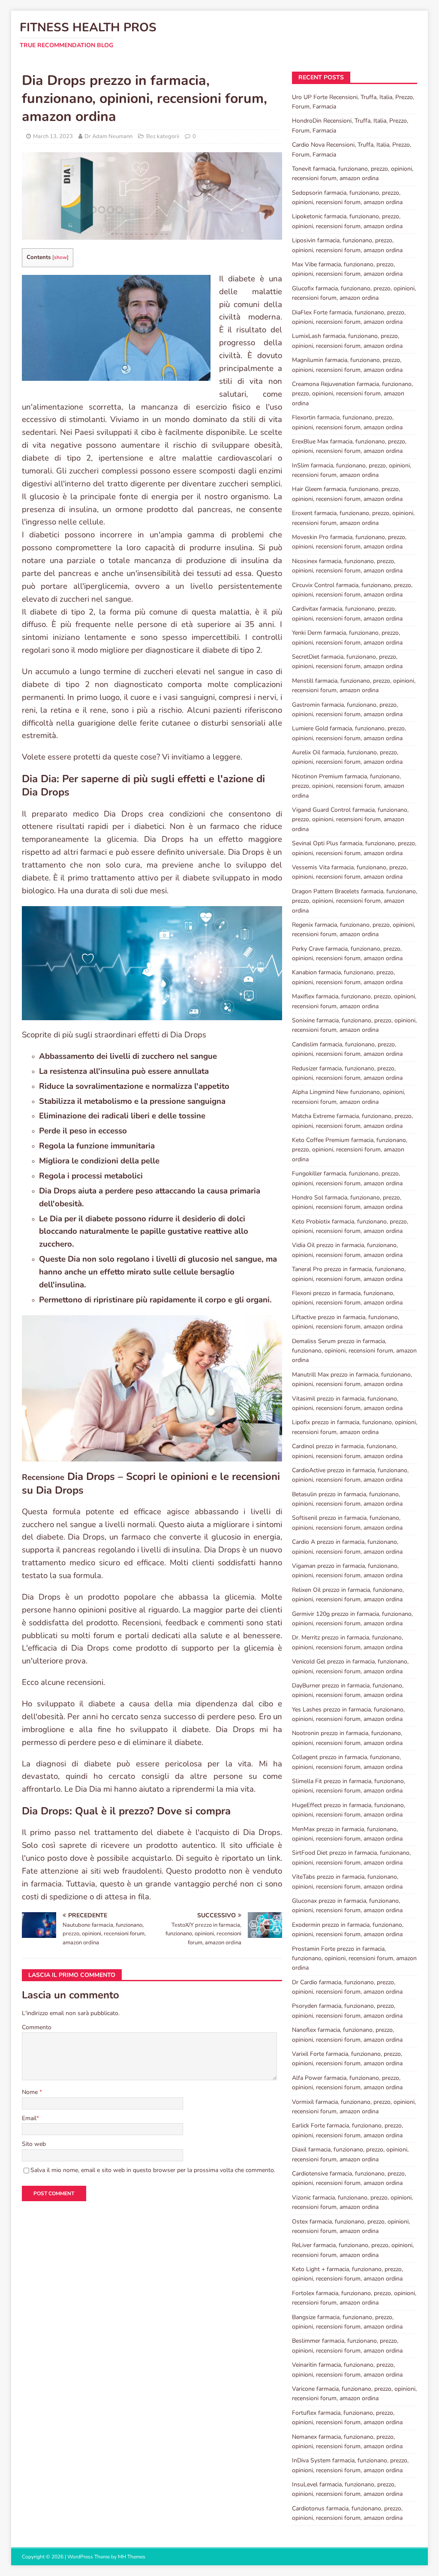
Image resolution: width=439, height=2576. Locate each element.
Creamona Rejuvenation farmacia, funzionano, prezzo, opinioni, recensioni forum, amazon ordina (352, 394)
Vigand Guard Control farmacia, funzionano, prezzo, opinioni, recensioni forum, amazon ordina (350, 819)
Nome (31, 2092)
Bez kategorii (163, 136)
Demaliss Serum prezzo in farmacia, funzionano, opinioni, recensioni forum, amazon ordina (354, 1351)
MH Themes (132, 2557)
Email (29, 2118)
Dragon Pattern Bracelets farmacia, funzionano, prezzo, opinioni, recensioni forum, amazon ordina (355, 901)
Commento (37, 2027)
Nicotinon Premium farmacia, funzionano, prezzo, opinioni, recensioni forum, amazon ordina (348, 786)
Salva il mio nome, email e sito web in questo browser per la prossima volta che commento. (153, 2170)
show (60, 257)
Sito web (34, 2144)
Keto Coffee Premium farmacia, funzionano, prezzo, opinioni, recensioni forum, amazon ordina (350, 1150)
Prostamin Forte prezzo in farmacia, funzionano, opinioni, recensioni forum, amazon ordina (354, 1958)
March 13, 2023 (53, 136)
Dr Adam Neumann (108, 136)
